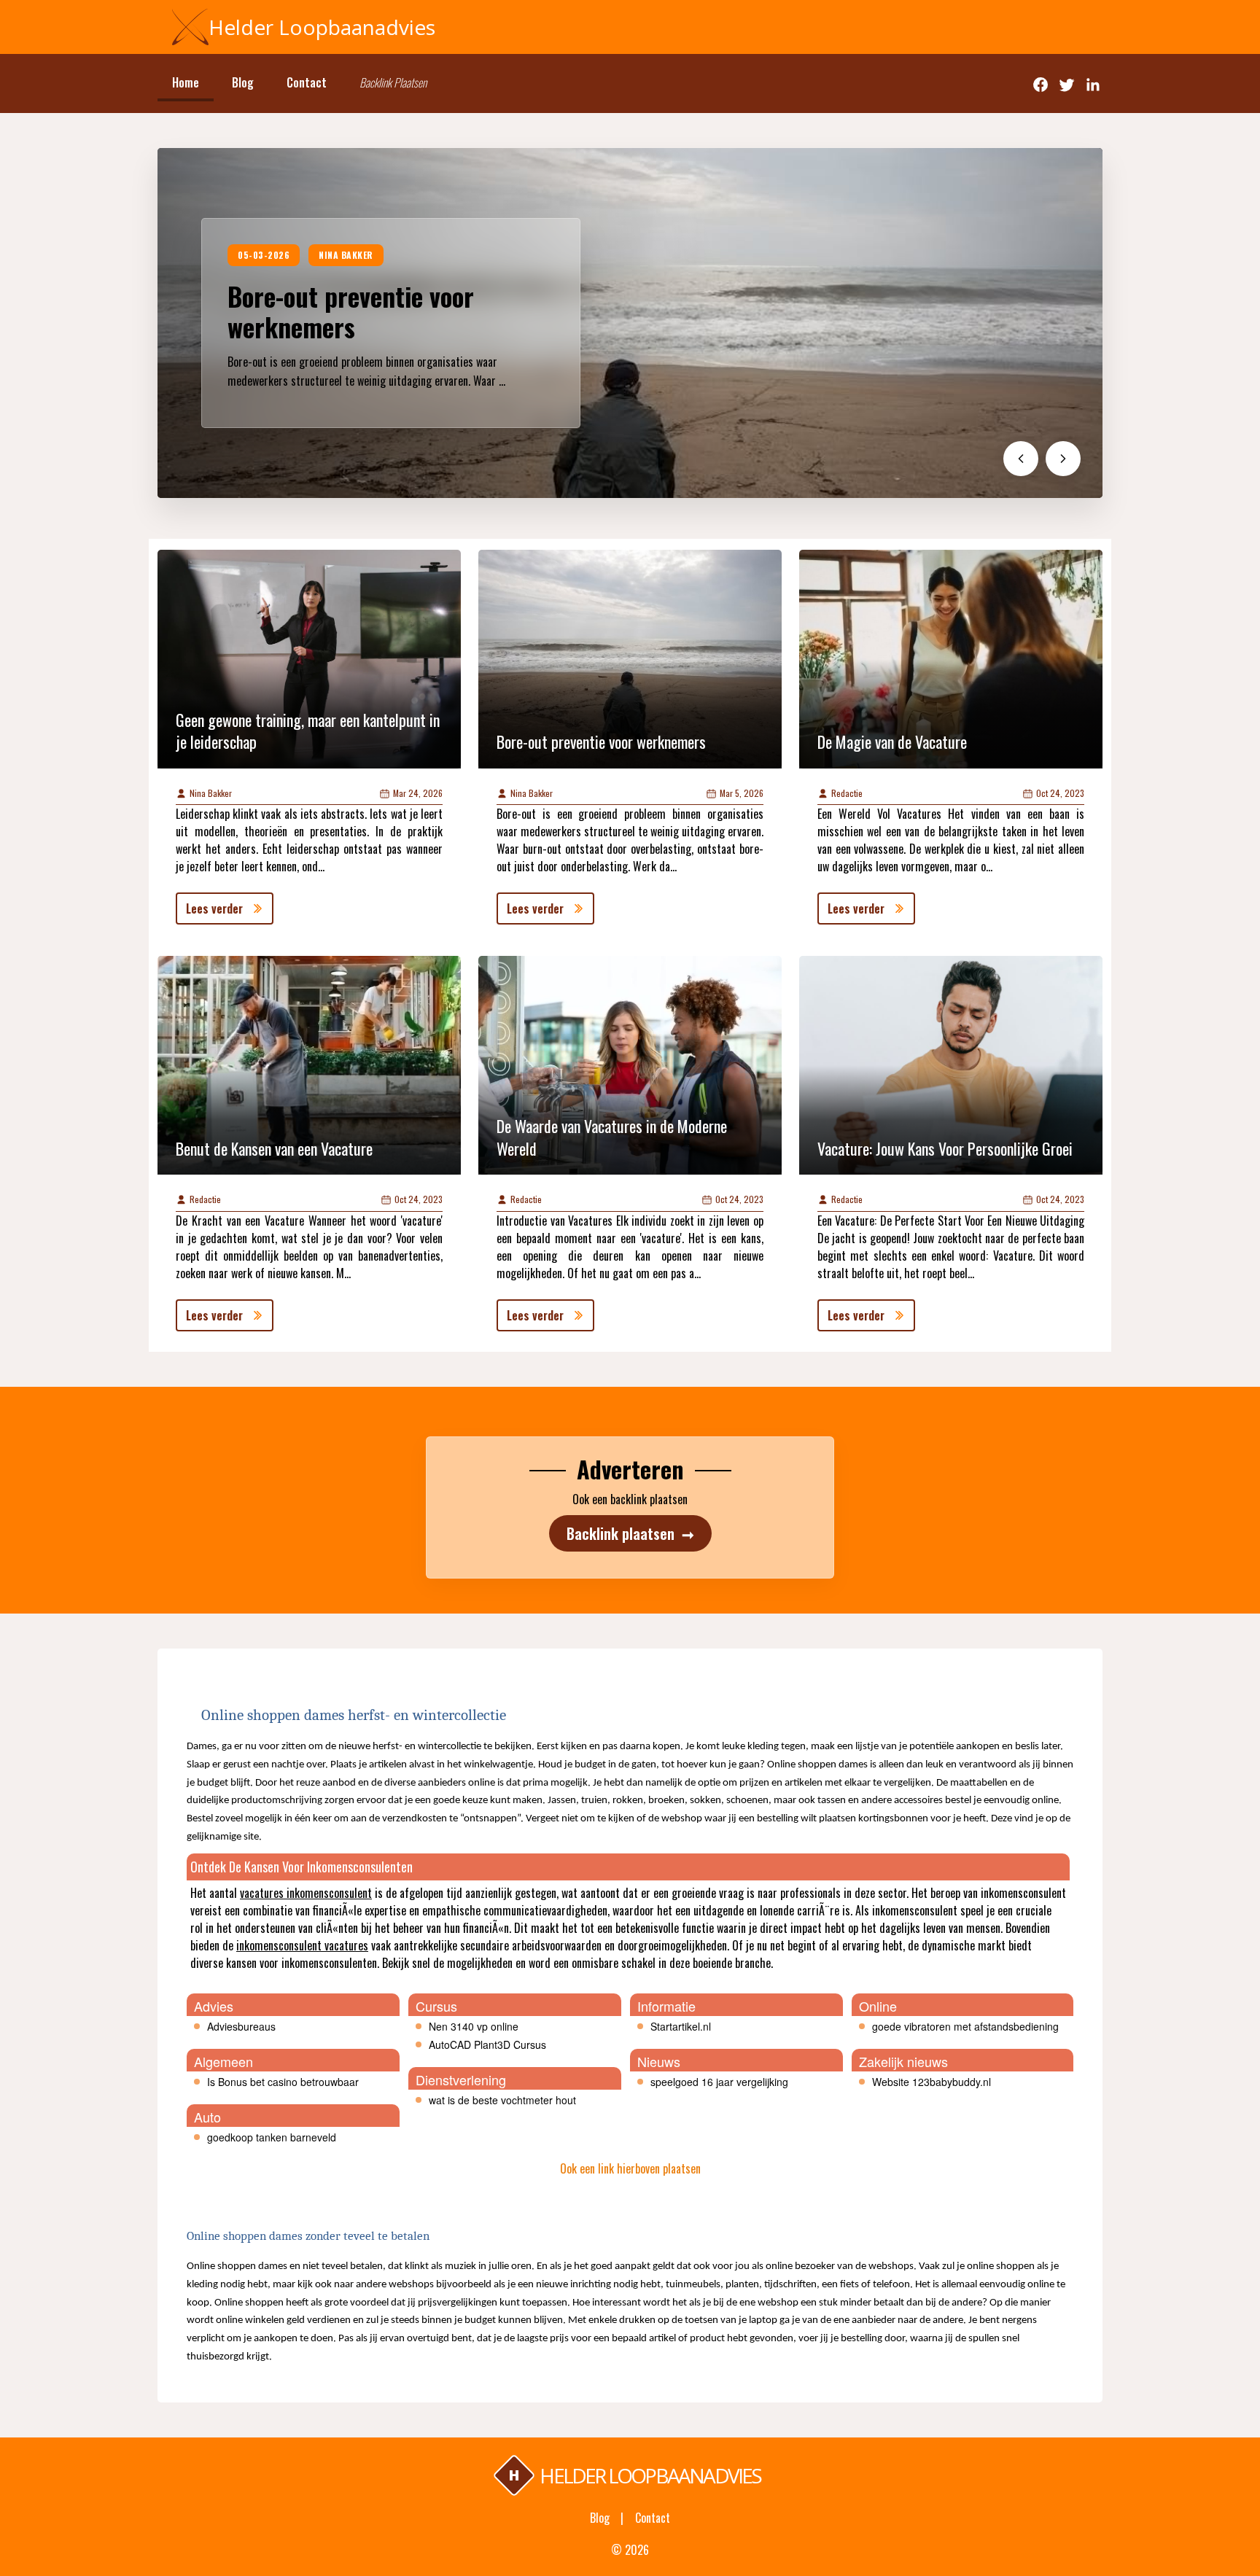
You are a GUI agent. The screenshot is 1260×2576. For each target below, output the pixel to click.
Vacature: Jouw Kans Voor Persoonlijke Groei (945, 1148)
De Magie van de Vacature (892, 742)
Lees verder (214, 908)
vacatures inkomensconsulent (306, 1893)
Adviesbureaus (241, 2026)
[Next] (1063, 459)
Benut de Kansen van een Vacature (274, 1148)
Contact (307, 82)
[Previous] (1021, 459)
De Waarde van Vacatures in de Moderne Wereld (612, 1137)
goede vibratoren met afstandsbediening (965, 2026)
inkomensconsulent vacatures (302, 1945)
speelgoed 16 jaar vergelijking (719, 2082)
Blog (243, 82)
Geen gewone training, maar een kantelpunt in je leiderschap (308, 731)
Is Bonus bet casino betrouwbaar (283, 2082)
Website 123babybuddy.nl (932, 2082)
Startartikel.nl (681, 2026)
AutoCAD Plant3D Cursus (487, 2044)
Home (186, 82)
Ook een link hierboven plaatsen (630, 2168)
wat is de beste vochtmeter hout (502, 2100)
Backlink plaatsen (630, 1533)
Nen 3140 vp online (474, 2026)
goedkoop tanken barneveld (272, 2137)
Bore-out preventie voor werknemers (351, 311)
